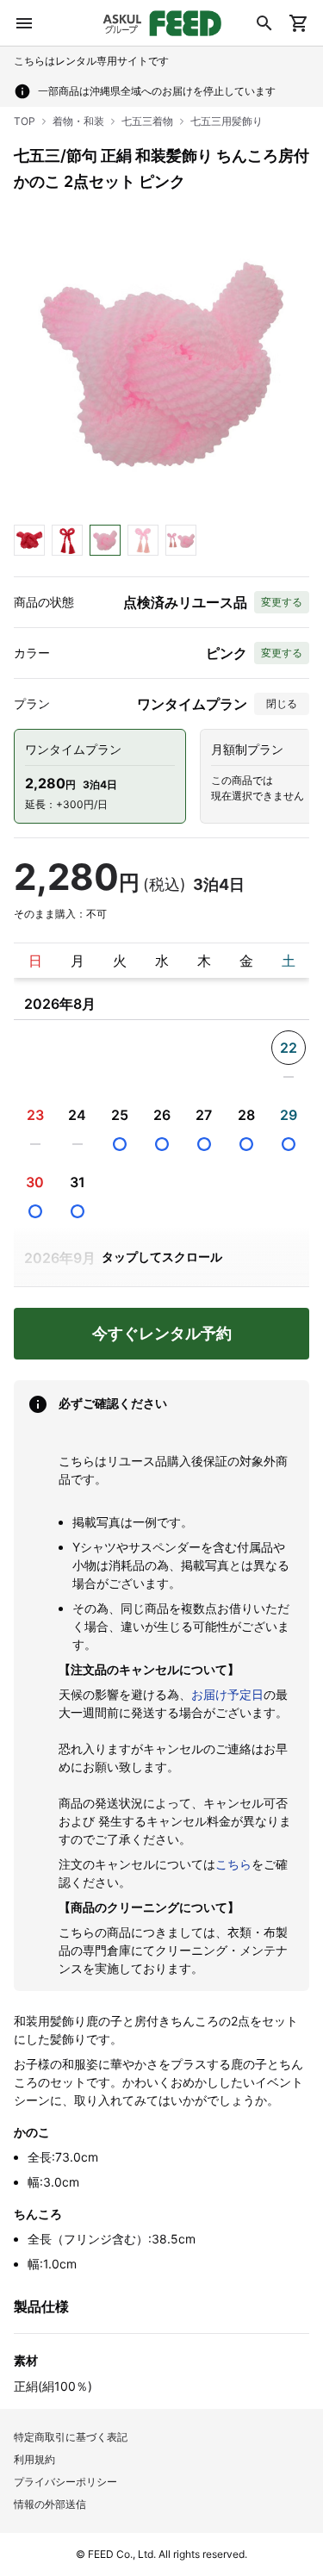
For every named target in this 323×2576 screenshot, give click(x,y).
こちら (233, 1864)
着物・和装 (78, 121)
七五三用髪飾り (227, 121)
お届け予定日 (227, 1694)
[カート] (299, 23)
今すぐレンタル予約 (162, 1333)
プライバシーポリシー (65, 2482)
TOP (25, 121)
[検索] (264, 23)
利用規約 (34, 2459)
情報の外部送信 (50, 2504)
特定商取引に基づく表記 (71, 2437)
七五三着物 (147, 121)
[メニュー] (24, 23)
